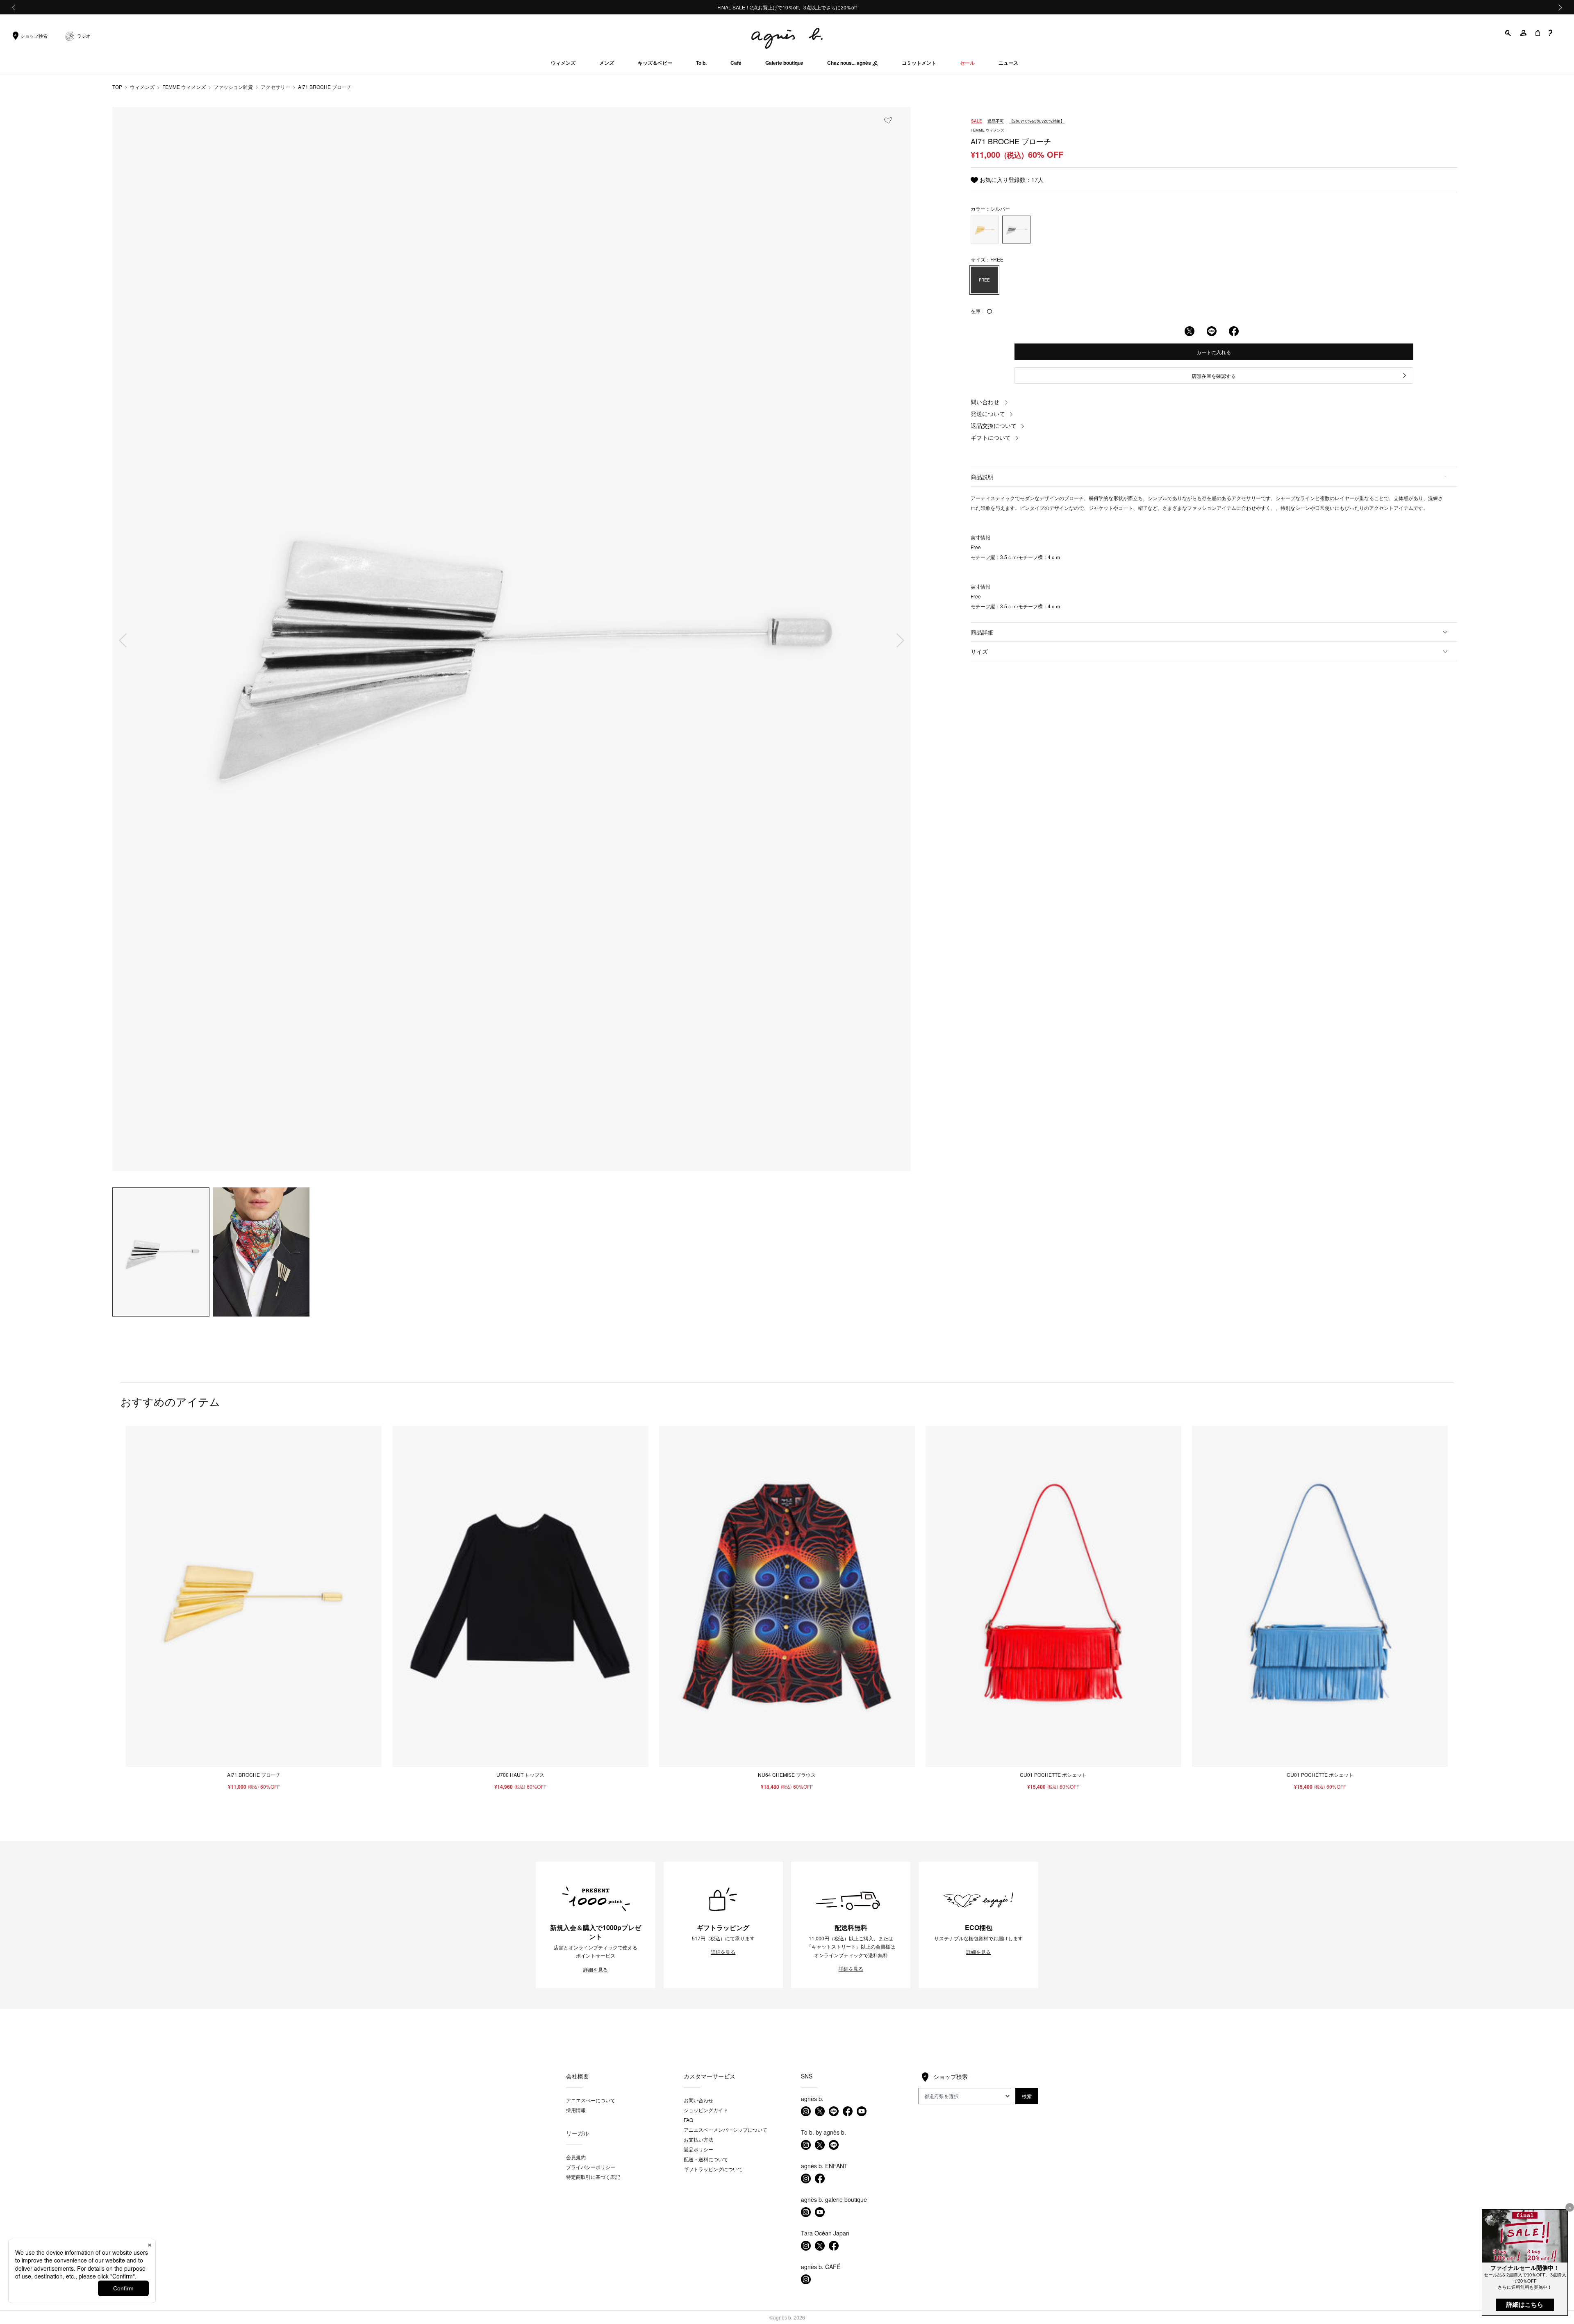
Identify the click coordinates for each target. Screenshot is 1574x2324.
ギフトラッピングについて (713, 2169)
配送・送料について (706, 2159)
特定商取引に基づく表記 (593, 2177)
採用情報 (576, 2110)
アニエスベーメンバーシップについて (726, 2130)
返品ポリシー (698, 2149)
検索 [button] (1027, 2096)
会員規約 (576, 2157)
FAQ (688, 2120)
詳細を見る (596, 1969)
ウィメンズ (142, 87)
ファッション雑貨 (233, 87)
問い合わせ (985, 402)
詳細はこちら (1525, 2305)
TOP (117, 87)
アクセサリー (275, 87)
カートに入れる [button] (1214, 352)
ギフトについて (991, 437)
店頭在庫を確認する (1214, 376)
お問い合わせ (698, 2100)
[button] (1508, 33)
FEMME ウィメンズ (184, 87)
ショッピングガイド (706, 2110)
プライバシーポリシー (591, 2167)
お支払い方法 (698, 2139)
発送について (988, 414)
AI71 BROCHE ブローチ (325, 87)
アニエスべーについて (591, 2100)
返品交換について (994, 425)
